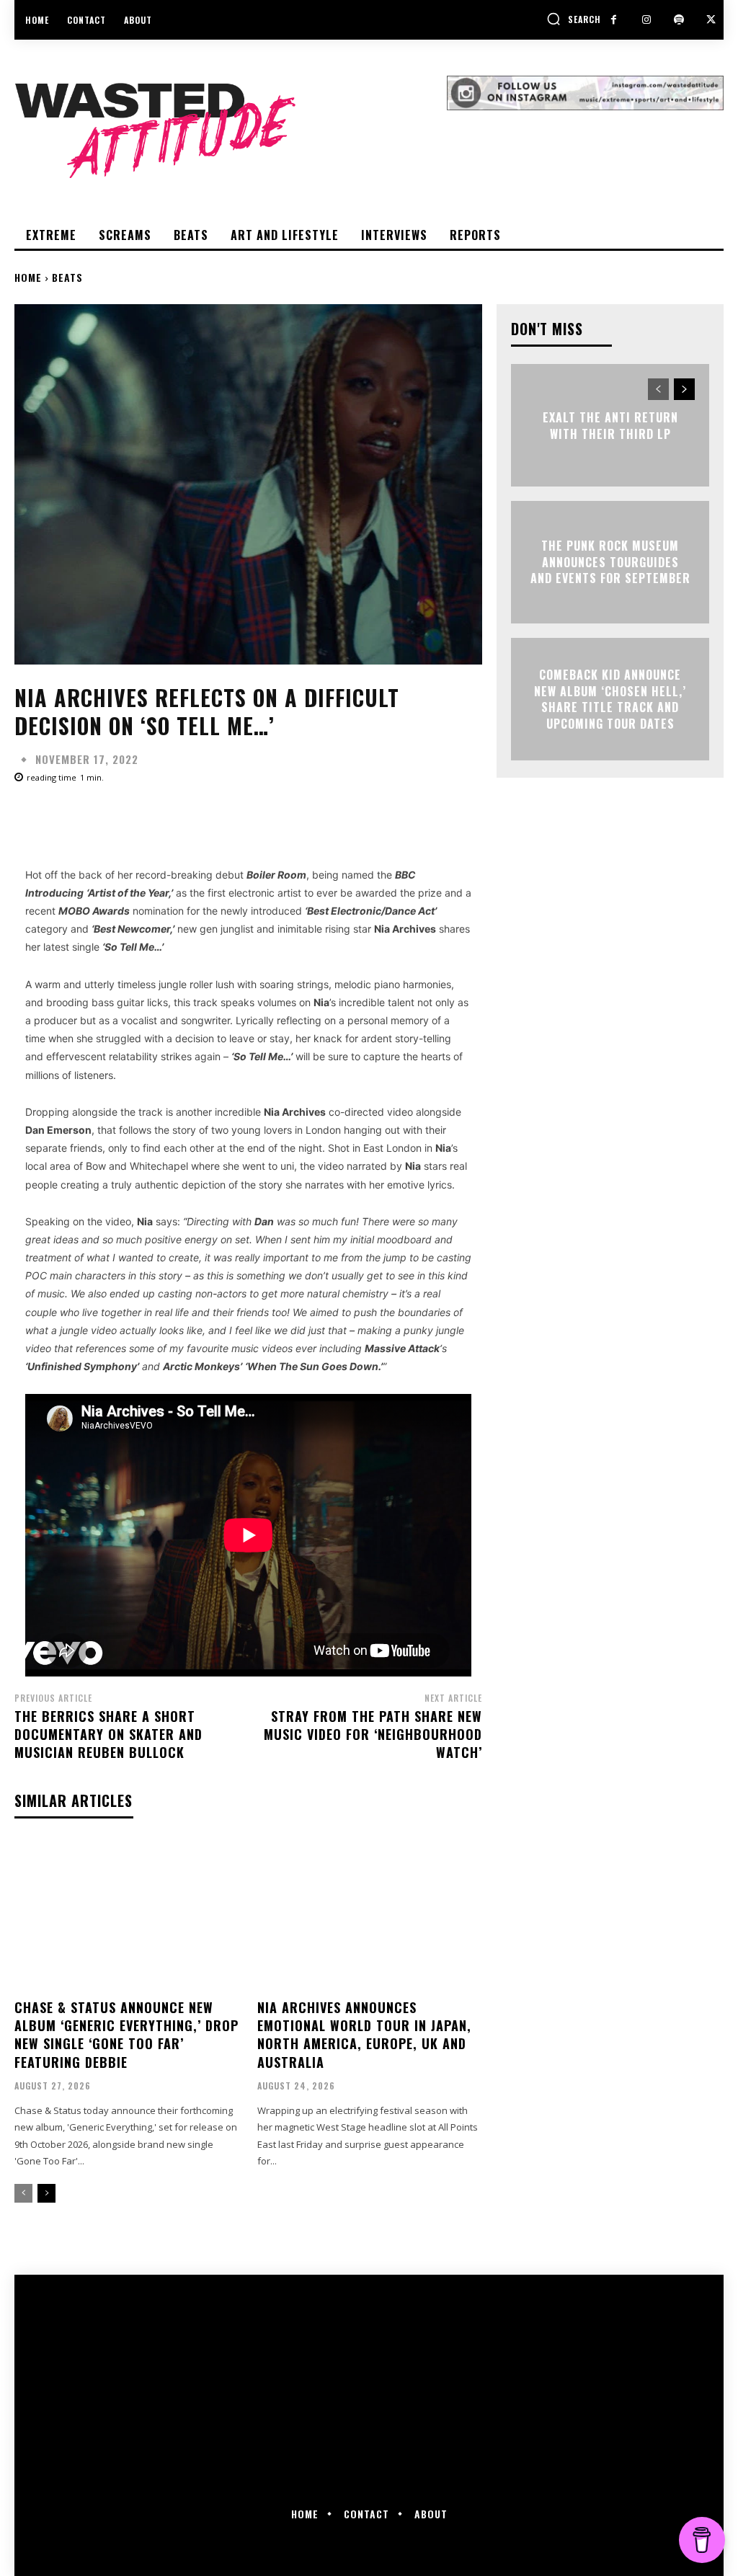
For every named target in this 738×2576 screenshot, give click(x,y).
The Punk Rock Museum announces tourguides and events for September (610, 563)
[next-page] (46, 2193)
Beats (67, 277)
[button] (574, 19)
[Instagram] (646, 20)
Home (28, 277)
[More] (475, 817)
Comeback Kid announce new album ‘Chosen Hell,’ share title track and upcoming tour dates (610, 699)
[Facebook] (614, 20)
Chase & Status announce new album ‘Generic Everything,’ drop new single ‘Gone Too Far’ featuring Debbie (126, 2035)
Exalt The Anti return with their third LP (610, 425)
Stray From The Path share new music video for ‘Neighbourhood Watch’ (373, 1734)
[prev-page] (23, 2193)
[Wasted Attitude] (231, 130)
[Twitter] (711, 20)
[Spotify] (679, 20)
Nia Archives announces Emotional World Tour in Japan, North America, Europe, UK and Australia (364, 2035)
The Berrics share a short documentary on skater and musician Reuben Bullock (108, 1734)
